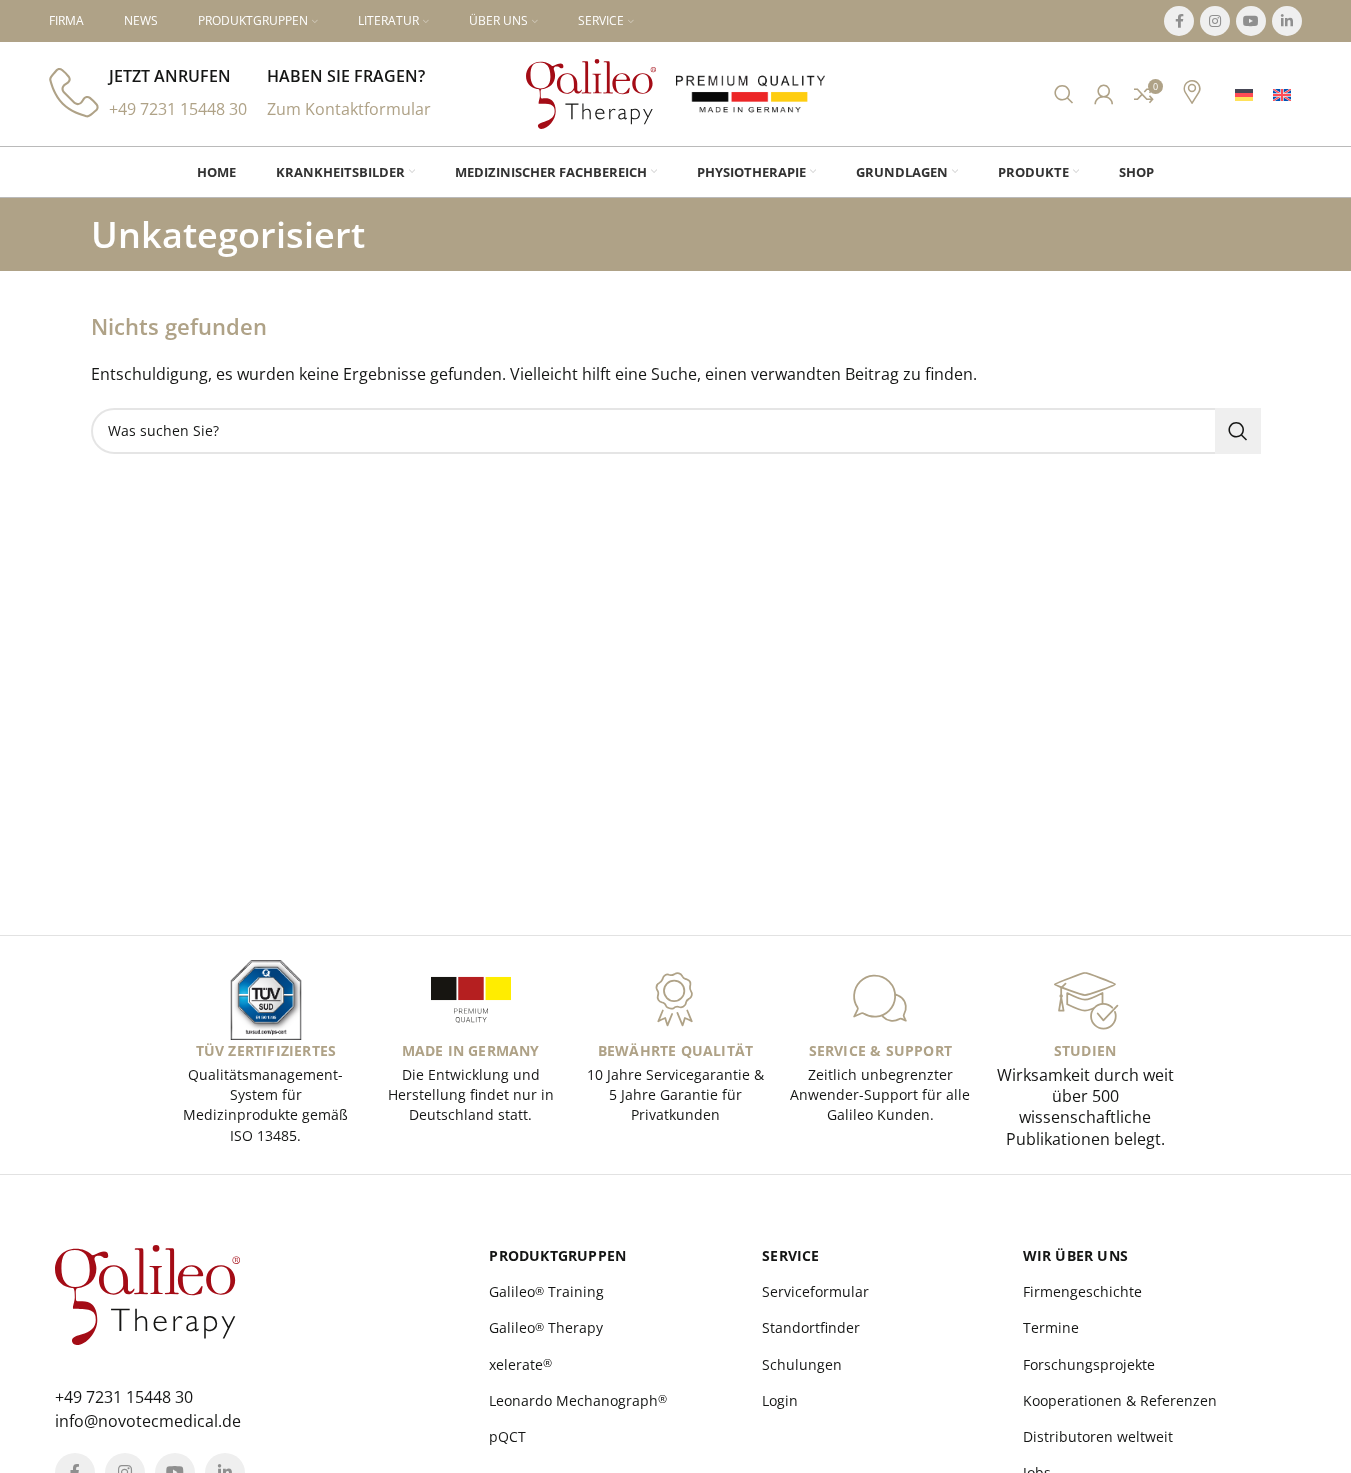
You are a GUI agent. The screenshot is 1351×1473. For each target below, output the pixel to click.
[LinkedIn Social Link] (1287, 21)
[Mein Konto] (1104, 94)
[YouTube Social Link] (1251, 21)
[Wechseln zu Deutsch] (1244, 94)
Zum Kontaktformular (349, 109)
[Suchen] (1064, 94)
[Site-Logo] (591, 92)
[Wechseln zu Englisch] (1282, 94)
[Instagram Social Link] (1215, 21)
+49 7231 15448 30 (178, 109)
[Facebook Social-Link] (1179, 21)
